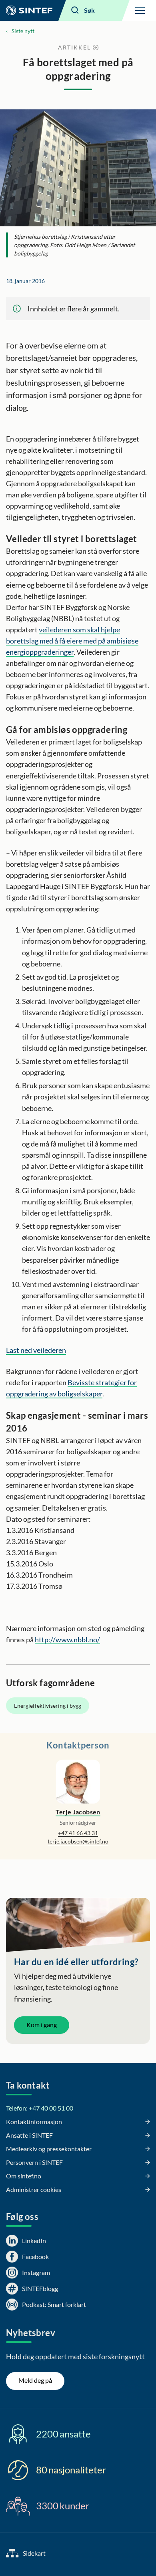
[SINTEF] (29, 10)
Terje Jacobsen (78, 1812)
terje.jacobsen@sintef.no (78, 1841)
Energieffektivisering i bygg (48, 1706)
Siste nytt (23, 31)
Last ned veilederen (36, 1350)
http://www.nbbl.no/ (67, 1639)
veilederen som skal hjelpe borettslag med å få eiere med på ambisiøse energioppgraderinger (72, 641)
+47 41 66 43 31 (78, 1833)
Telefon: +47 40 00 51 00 (40, 2108)
